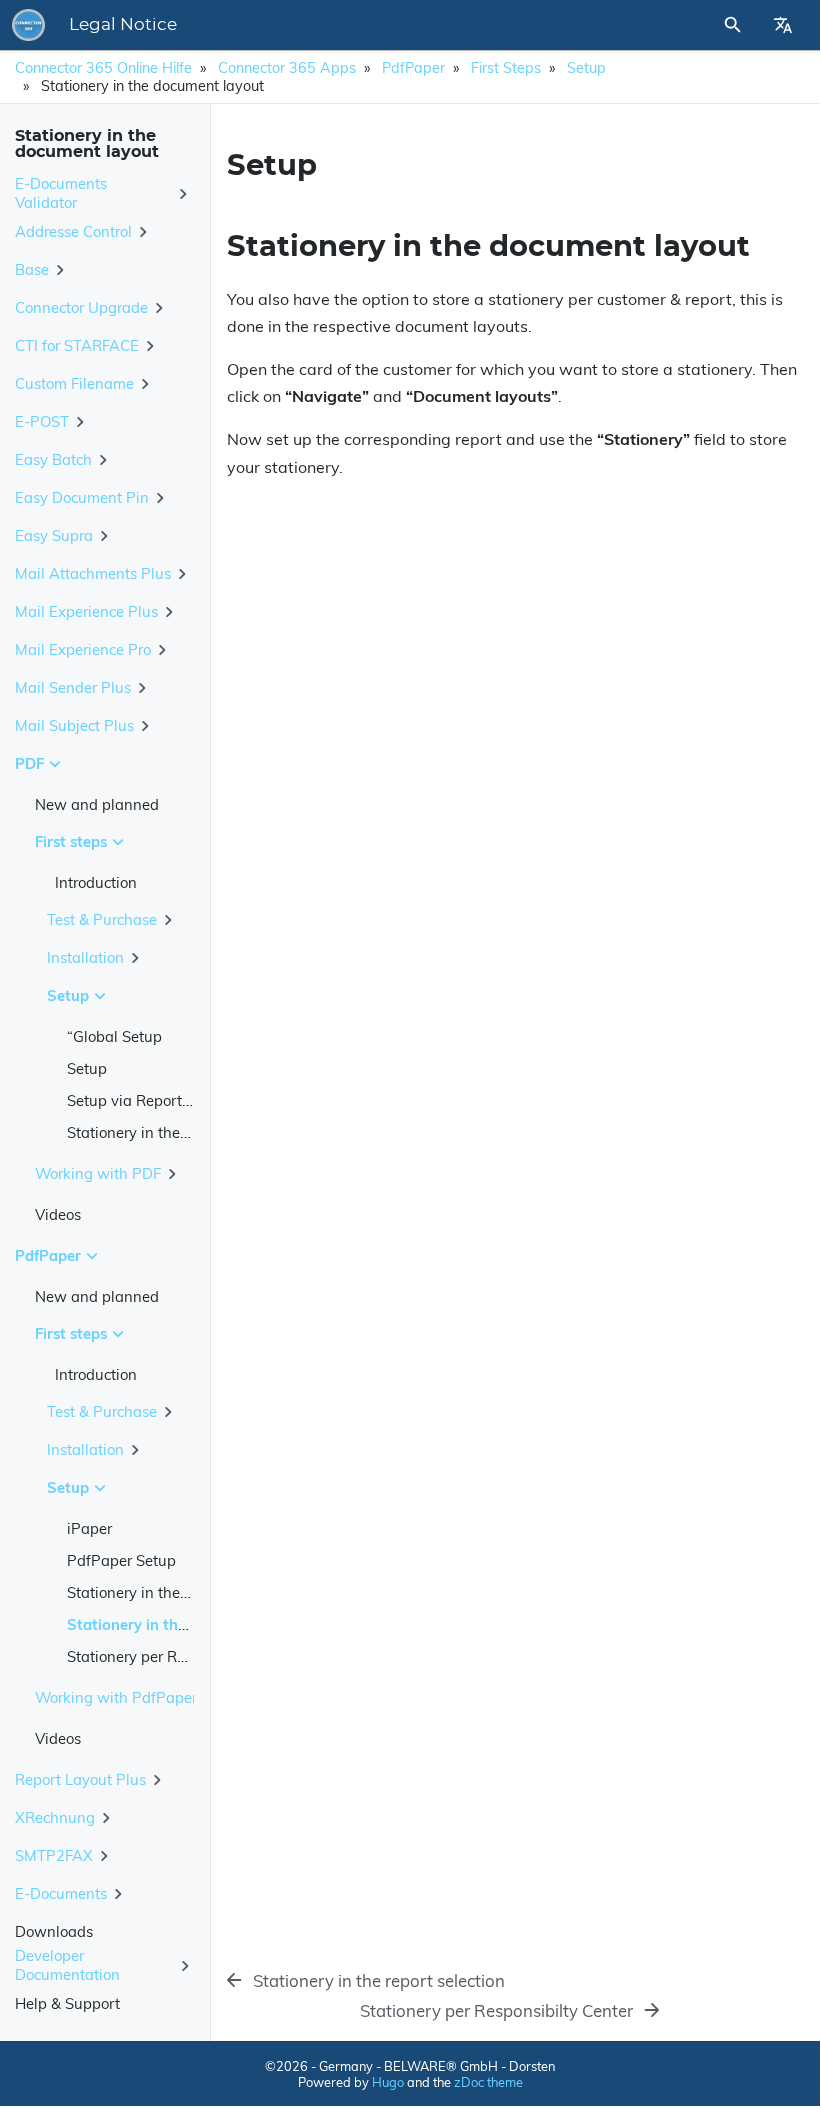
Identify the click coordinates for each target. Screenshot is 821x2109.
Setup (586, 68)
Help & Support (67, 2003)
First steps (506, 68)
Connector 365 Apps (287, 68)
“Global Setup (114, 1036)
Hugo (388, 2082)
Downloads (54, 1931)
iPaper (89, 1528)
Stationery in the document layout (183, 1132)
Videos (58, 1214)
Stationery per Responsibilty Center (187, 1656)
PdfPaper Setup (121, 1560)
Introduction (96, 882)
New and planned (97, 804)
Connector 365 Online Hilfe (103, 68)
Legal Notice (123, 25)
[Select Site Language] (783, 25)
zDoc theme (488, 2082)
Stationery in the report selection (178, 1592)
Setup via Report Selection (157, 1100)
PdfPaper (413, 68)
